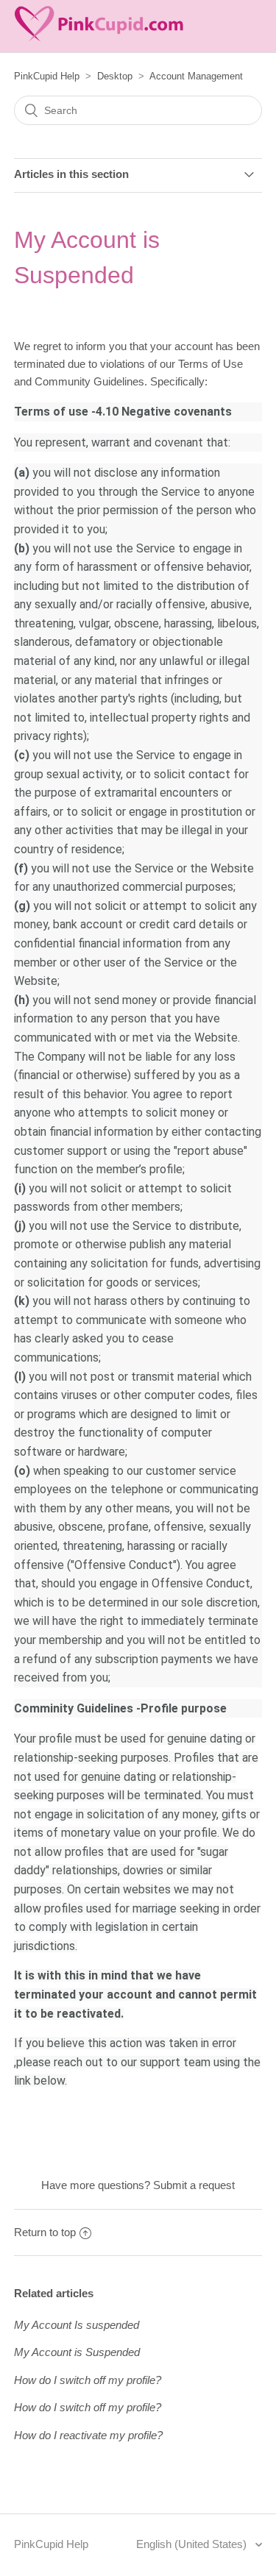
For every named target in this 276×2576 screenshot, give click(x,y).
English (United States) (193, 2544)
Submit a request (194, 2185)
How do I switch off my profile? (88, 2380)
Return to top (45, 2232)
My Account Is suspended (77, 2325)
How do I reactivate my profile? (88, 2435)
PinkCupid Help (47, 76)
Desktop (115, 76)
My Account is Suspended (77, 2352)
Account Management (196, 76)
